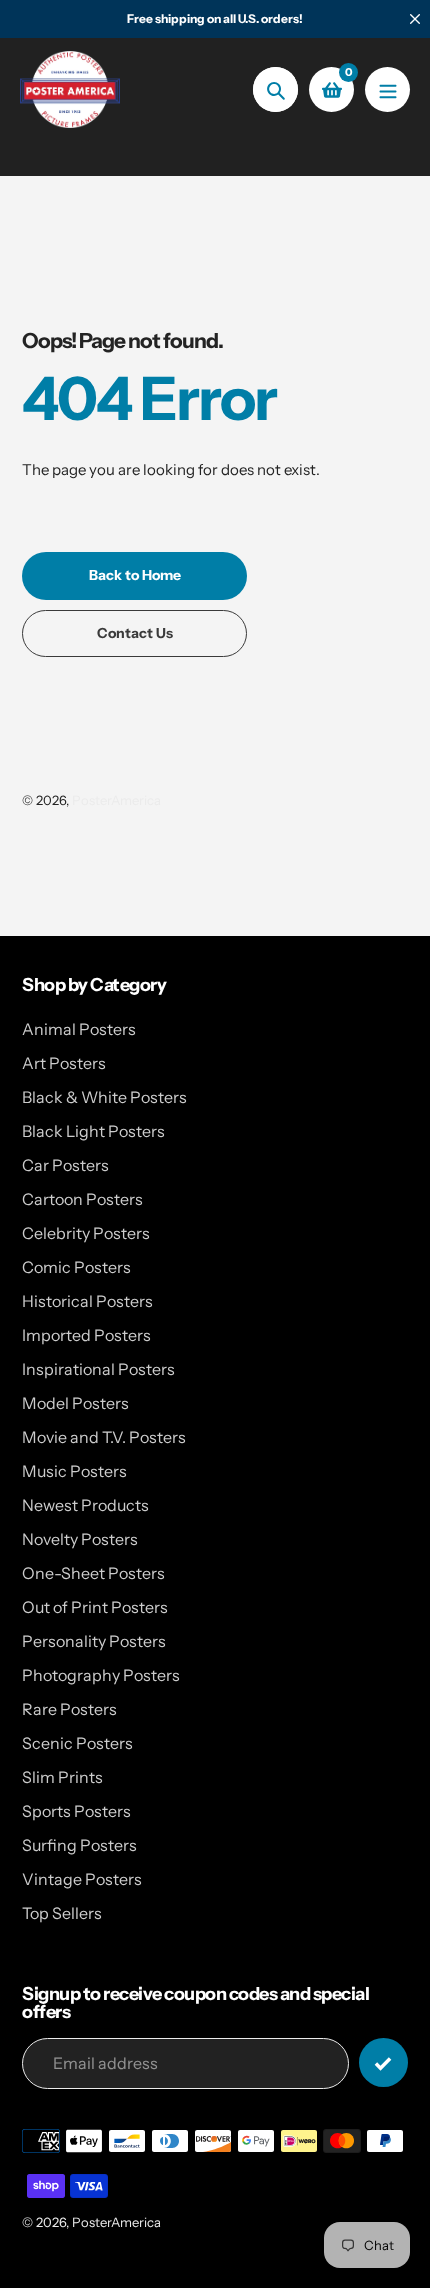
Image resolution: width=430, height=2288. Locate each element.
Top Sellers (62, 1913)
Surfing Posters (79, 1845)
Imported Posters (86, 1335)
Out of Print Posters (95, 1607)
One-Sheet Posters (93, 1573)
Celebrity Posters (86, 1233)
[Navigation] (387, 89)
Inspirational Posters (98, 1369)
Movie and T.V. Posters (104, 1437)
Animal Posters (79, 1029)
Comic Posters (76, 1267)
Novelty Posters (80, 1539)
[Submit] (383, 2062)
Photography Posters (101, 1675)
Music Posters (74, 1471)
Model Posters (75, 1403)
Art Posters (64, 1063)
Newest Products (85, 1505)
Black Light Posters (93, 1131)
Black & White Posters (104, 1097)
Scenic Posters (77, 1743)
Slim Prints (62, 1777)
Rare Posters (69, 1709)
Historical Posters (87, 1301)
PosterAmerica (116, 800)
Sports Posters (76, 1811)
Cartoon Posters (82, 1199)
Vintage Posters (82, 1879)
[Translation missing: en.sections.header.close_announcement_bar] (415, 19)
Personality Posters (94, 1641)
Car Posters (65, 1165)
